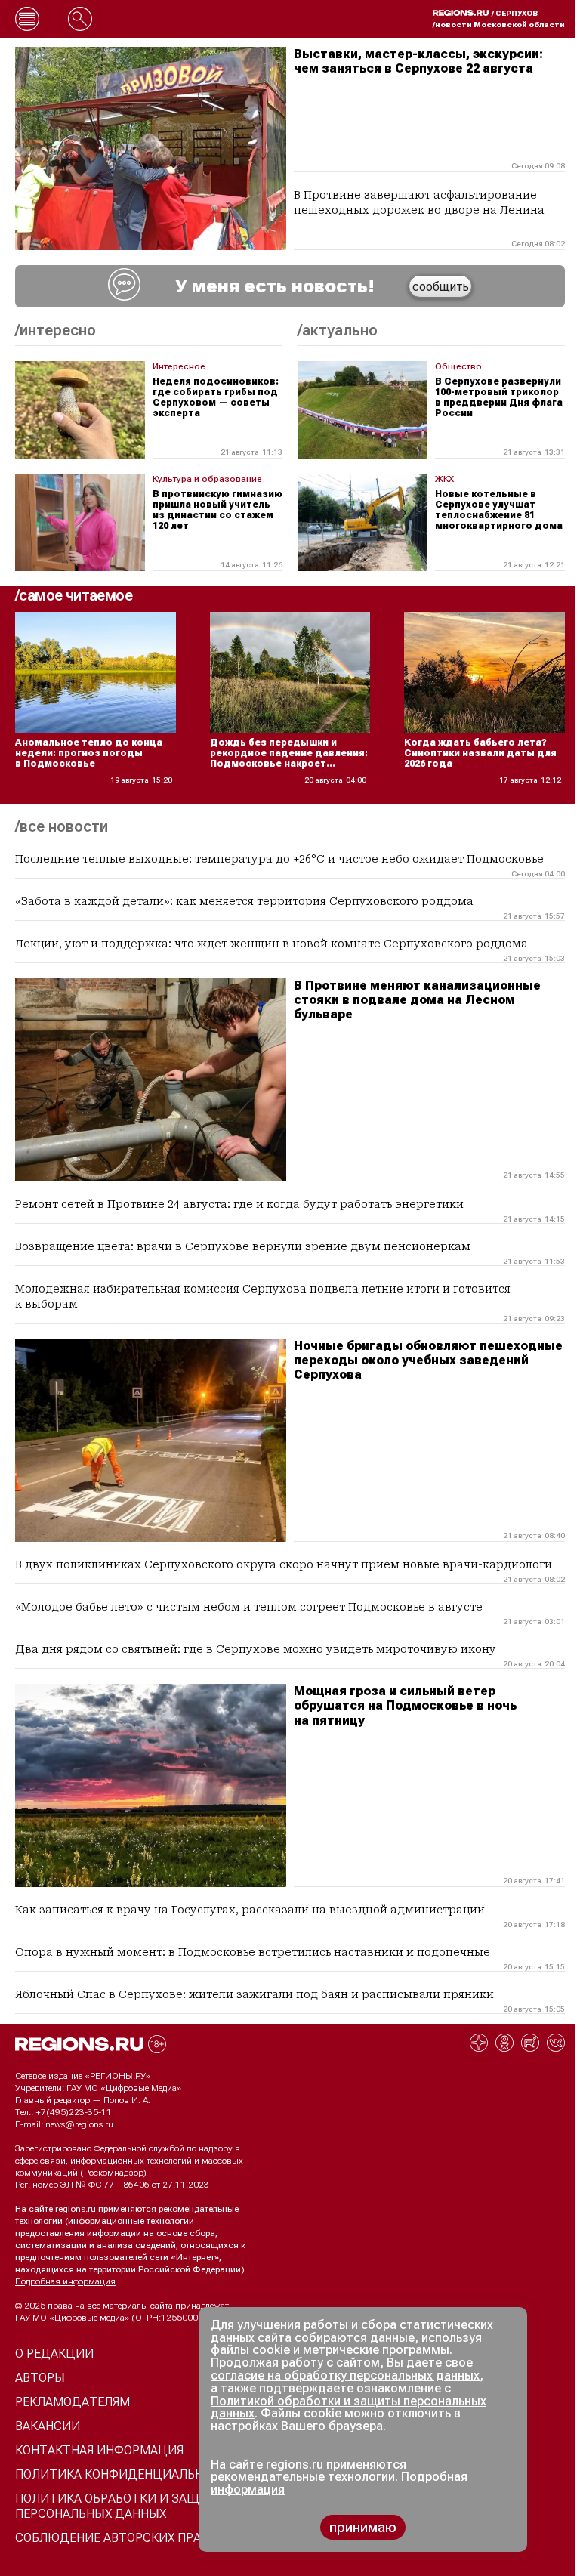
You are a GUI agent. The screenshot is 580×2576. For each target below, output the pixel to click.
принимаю (363, 2527)
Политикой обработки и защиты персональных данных (349, 2408)
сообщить (441, 287)
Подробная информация (65, 2281)
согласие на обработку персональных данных (345, 2375)
